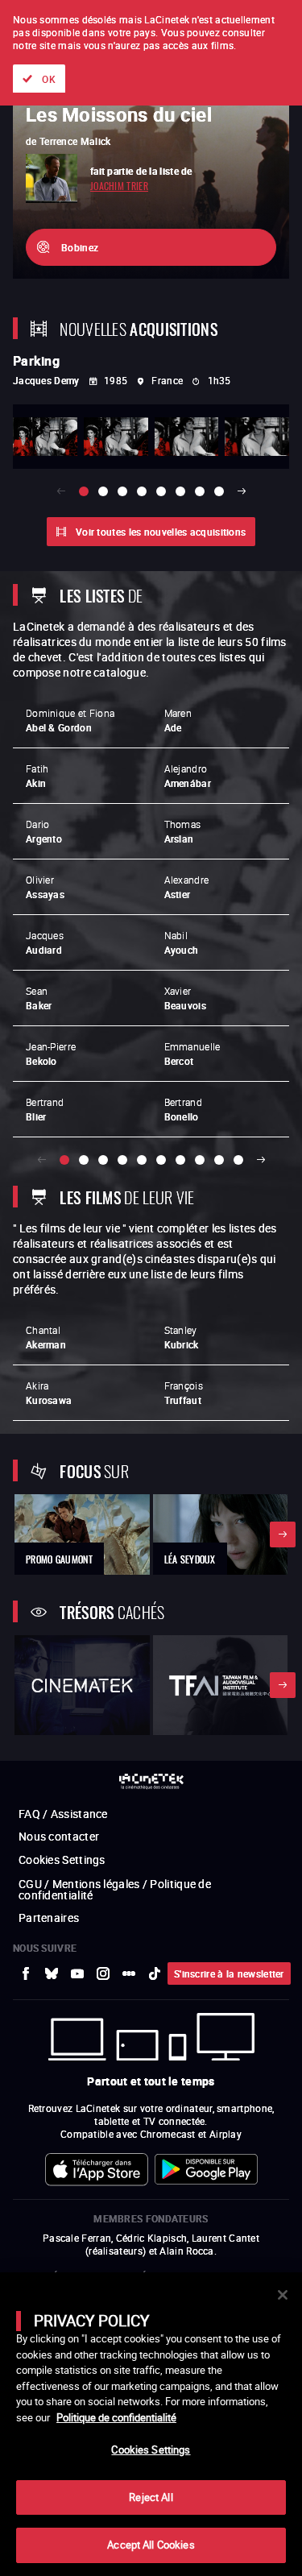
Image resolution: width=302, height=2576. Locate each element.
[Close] (283, 2295)
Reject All (151, 2497)
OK (49, 79)
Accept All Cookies (151, 2545)
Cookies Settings (151, 2450)
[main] (151, 2424)
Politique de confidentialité (116, 2417)
